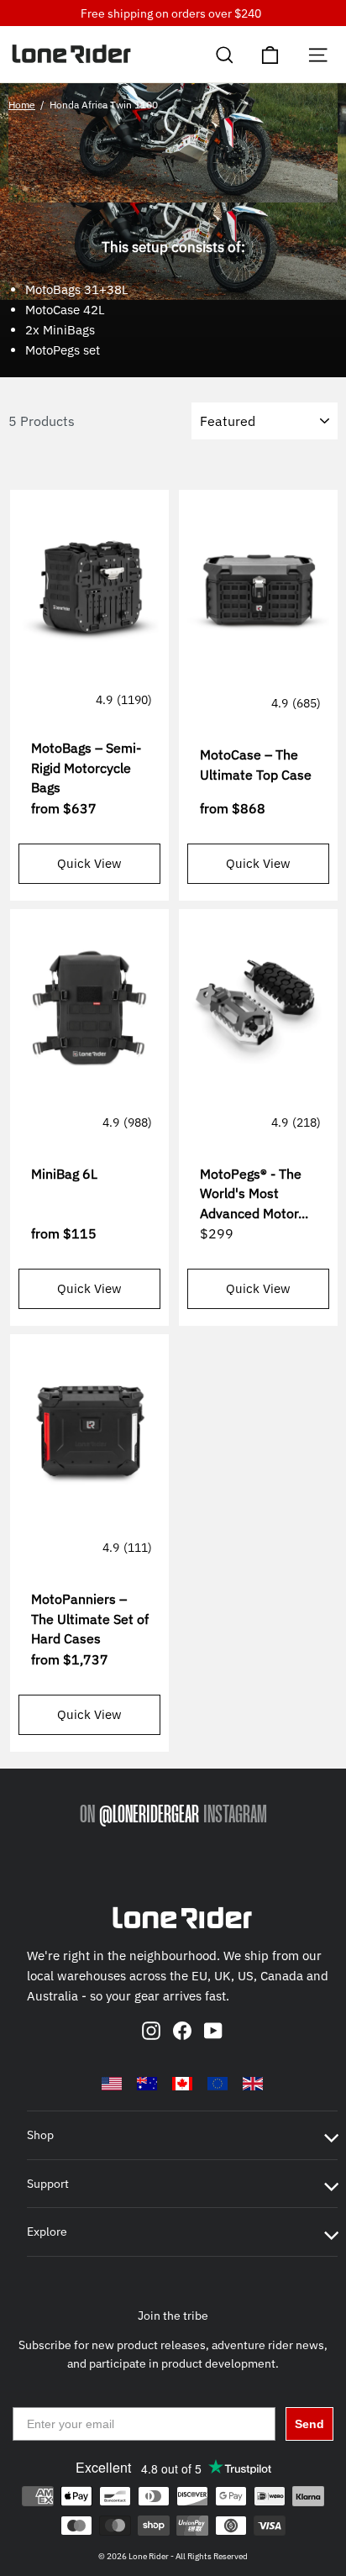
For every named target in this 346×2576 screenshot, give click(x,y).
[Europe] (218, 2084)
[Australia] (147, 2084)
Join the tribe (173, 2316)
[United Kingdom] (253, 2084)
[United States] (112, 2084)
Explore (47, 2232)
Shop (40, 2135)
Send (309, 2424)
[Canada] (182, 2084)
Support (48, 2184)
